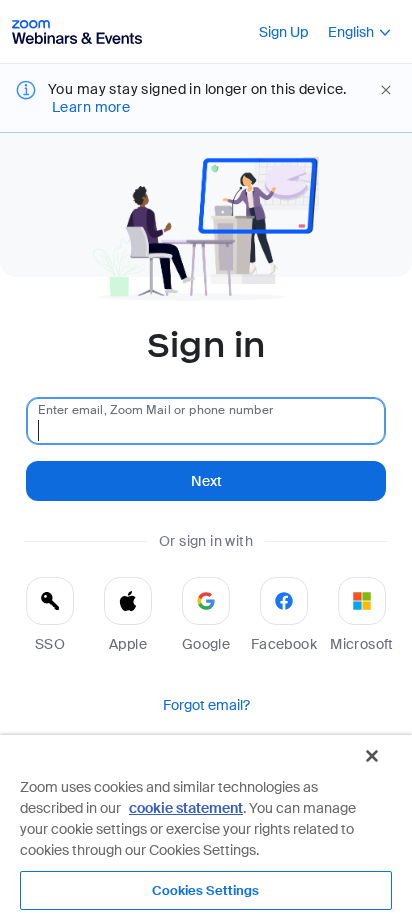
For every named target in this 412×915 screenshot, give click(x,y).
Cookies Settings (205, 890)
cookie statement (186, 808)
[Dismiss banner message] (386, 90)
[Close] (372, 756)
